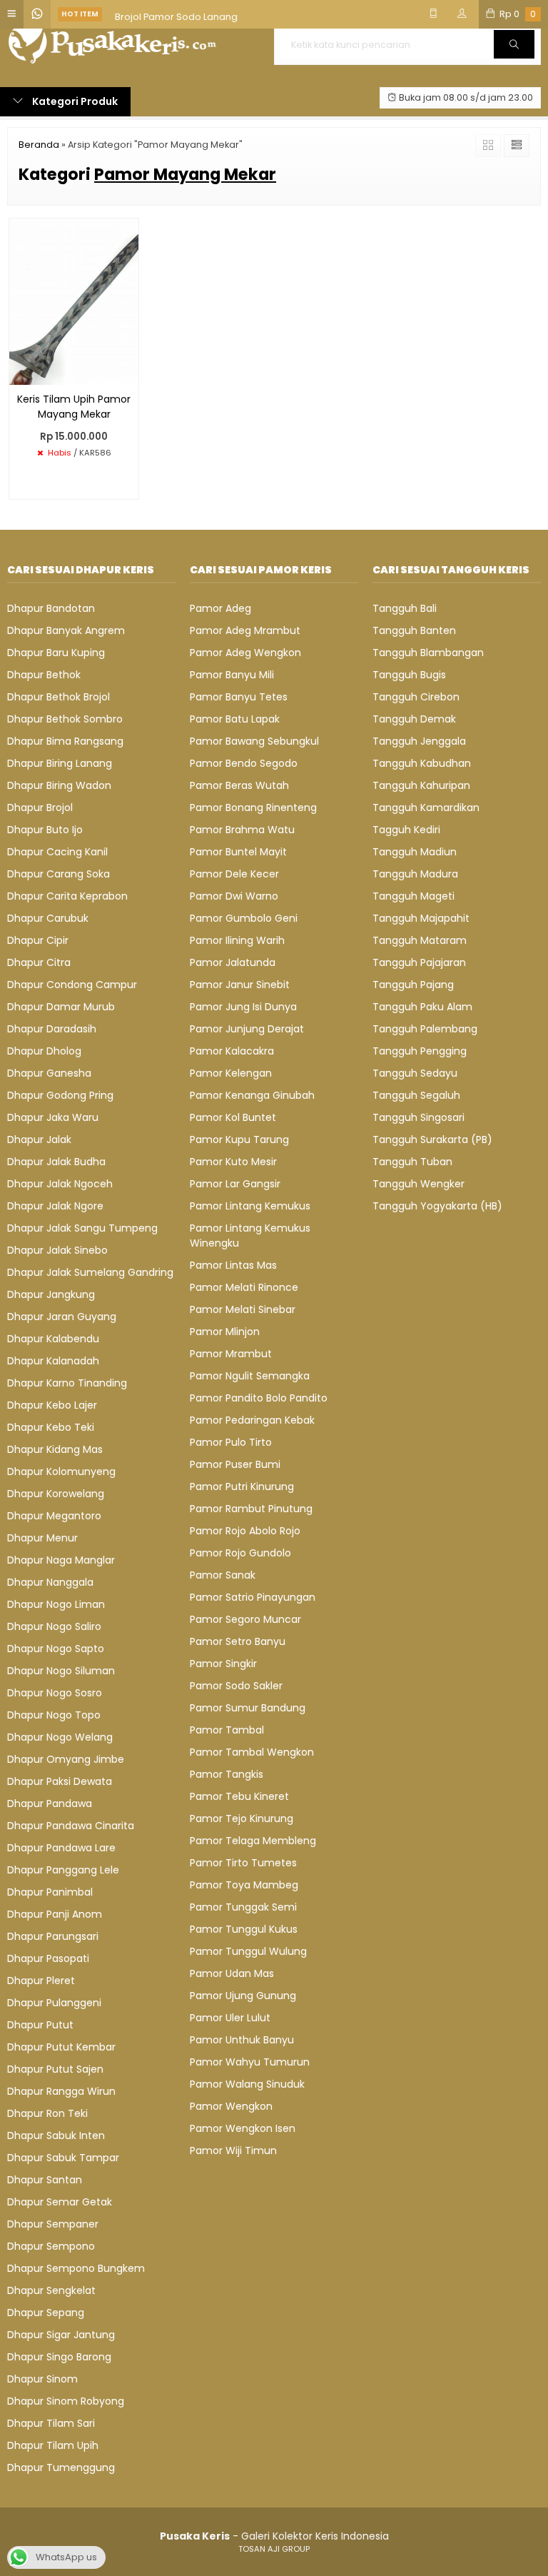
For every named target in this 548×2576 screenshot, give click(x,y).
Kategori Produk (74, 101)
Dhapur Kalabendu (53, 1339)
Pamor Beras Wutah (239, 785)
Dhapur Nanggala (50, 1582)
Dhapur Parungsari (53, 1936)
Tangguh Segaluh (416, 1095)
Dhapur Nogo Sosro (55, 1693)
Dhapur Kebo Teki (51, 1427)
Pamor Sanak (223, 1575)
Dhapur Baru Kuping (56, 653)
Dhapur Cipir (38, 940)
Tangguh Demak (414, 719)
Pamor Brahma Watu (242, 830)
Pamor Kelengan (231, 1073)
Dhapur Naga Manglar (61, 1560)
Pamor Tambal (227, 1730)
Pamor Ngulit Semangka (250, 1376)
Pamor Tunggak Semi (243, 1907)
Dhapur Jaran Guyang (62, 1317)
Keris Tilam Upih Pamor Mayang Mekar (74, 407)
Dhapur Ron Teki (47, 2113)
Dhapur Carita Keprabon (67, 896)
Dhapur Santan (45, 2180)
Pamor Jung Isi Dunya (243, 1007)
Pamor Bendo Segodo (244, 763)
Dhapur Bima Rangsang (65, 741)
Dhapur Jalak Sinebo (57, 1250)
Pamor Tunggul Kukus (244, 1929)
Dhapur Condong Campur (72, 985)
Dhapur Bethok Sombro (65, 719)
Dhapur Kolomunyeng (61, 1471)
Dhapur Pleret (41, 1981)
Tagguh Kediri (406, 830)
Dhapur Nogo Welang (60, 1737)
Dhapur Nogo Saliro (54, 1626)
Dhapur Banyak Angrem (66, 630)
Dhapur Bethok (44, 675)
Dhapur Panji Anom (55, 1914)
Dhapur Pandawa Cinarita (71, 1826)
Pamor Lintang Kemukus (250, 1206)
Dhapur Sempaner (53, 2224)
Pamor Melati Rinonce (244, 1287)
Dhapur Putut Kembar (61, 2047)
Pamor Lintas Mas (233, 1265)
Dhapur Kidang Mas (55, 1449)
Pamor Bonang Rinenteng (253, 807)
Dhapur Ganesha (49, 1073)
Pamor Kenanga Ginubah (252, 1095)
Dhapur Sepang (46, 2313)
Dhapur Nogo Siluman (61, 1671)
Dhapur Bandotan (51, 608)
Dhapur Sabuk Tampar (63, 2158)
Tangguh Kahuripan (421, 785)
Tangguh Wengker (418, 1184)
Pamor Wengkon (231, 2106)
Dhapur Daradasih (52, 1029)
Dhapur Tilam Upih (53, 2445)
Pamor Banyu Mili (232, 675)
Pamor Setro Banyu (238, 1641)
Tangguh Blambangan (428, 653)
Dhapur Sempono (51, 2246)
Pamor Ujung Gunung (243, 1996)
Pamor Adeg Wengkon (245, 653)
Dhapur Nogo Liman (56, 1604)
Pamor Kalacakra (232, 1051)
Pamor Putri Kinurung (242, 1486)
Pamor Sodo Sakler (236, 1686)
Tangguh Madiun (415, 852)
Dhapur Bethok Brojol (59, 697)
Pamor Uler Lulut (230, 2018)
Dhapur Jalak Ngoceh (60, 1184)
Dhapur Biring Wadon (59, 785)
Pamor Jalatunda (233, 962)
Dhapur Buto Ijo (45, 830)
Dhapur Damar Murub (61, 1007)
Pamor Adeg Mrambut (245, 630)
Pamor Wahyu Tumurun (250, 2062)
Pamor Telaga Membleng (253, 1841)
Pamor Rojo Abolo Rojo (245, 1531)
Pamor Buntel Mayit (238, 852)
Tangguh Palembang (425, 1029)
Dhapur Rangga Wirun (61, 2091)
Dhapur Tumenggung (61, 2467)
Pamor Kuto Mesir (233, 1162)
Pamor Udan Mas (232, 1973)
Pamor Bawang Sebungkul (254, 741)
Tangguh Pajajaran (419, 962)
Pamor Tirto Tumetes (243, 1863)
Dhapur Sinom (42, 2379)
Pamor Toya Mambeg (244, 1885)
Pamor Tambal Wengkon (252, 1752)
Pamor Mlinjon (225, 1332)
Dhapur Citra (39, 962)
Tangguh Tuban (412, 1162)
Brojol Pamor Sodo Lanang (176, 14)
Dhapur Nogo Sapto (56, 1649)
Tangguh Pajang (413, 985)
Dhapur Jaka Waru (53, 1117)
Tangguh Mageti (413, 896)
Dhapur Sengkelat (51, 2290)
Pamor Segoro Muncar (245, 1619)
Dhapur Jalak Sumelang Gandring (90, 1272)
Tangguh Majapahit (421, 918)
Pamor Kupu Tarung (239, 1139)
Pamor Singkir (223, 1664)
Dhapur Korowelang (56, 1494)
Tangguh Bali (405, 608)
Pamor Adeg (220, 608)
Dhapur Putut (40, 2025)
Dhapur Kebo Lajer (52, 1405)
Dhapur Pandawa (50, 1803)
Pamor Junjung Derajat (247, 1029)
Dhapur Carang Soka (59, 874)
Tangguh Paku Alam (422, 1007)
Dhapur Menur (42, 1538)
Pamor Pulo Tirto (231, 1442)
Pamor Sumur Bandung (248, 1708)
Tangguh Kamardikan (426, 807)
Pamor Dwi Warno (234, 896)
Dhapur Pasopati (48, 1958)
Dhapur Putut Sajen (55, 2069)
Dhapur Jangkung (51, 1294)
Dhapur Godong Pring (60, 1095)
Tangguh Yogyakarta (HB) (437, 1206)
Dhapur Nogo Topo (54, 1715)
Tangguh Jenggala (419, 741)
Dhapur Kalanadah (53, 1361)
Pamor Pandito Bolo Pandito (259, 1398)
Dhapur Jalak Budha (56, 1162)
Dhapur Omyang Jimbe (66, 1759)
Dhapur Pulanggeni (54, 2003)
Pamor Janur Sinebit (240, 985)
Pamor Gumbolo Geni (244, 918)
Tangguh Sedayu (415, 1073)
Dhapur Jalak (39, 1139)
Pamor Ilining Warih (237, 940)
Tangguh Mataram (420, 940)
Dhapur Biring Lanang (60, 763)
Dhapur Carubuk (48, 918)
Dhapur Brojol (40, 807)
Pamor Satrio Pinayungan (253, 1597)
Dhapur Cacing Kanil (57, 852)
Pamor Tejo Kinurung (242, 1818)
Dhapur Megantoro (54, 1516)
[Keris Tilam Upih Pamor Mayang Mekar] (74, 301)
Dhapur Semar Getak (60, 2202)
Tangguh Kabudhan (422, 763)
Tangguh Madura (415, 874)
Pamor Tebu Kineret (239, 1796)
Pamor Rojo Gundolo (240, 1553)
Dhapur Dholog (44, 1051)
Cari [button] (514, 58)
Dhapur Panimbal (50, 1892)
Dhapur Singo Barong (59, 2357)
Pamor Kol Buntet (233, 1117)
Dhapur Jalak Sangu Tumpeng (82, 1228)
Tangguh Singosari (418, 1117)
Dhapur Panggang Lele (63, 1870)
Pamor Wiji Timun (233, 2150)
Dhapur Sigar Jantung (61, 2335)
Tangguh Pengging (420, 1051)
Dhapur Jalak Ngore (55, 1206)
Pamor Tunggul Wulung (248, 1951)
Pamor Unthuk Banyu (242, 2040)
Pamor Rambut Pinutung (251, 1509)
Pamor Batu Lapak (235, 719)
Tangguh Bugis (409, 675)
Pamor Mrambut (231, 1354)
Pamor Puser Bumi (235, 1464)
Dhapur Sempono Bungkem (76, 2268)
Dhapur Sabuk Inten (56, 2135)
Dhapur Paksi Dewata (60, 1781)
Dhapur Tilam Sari (51, 2423)
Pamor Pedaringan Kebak (252, 1420)
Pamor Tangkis (227, 1774)
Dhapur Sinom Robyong (66, 2401)
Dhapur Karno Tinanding (67, 1383)
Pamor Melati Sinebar (243, 1309)
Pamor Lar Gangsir (235, 1184)
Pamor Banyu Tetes (239, 697)
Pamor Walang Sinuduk (247, 2084)
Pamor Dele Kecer (234, 874)
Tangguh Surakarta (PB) (432, 1139)
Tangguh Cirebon (416, 697)
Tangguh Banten (414, 630)
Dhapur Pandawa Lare (61, 1848)
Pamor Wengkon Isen (243, 2128)
